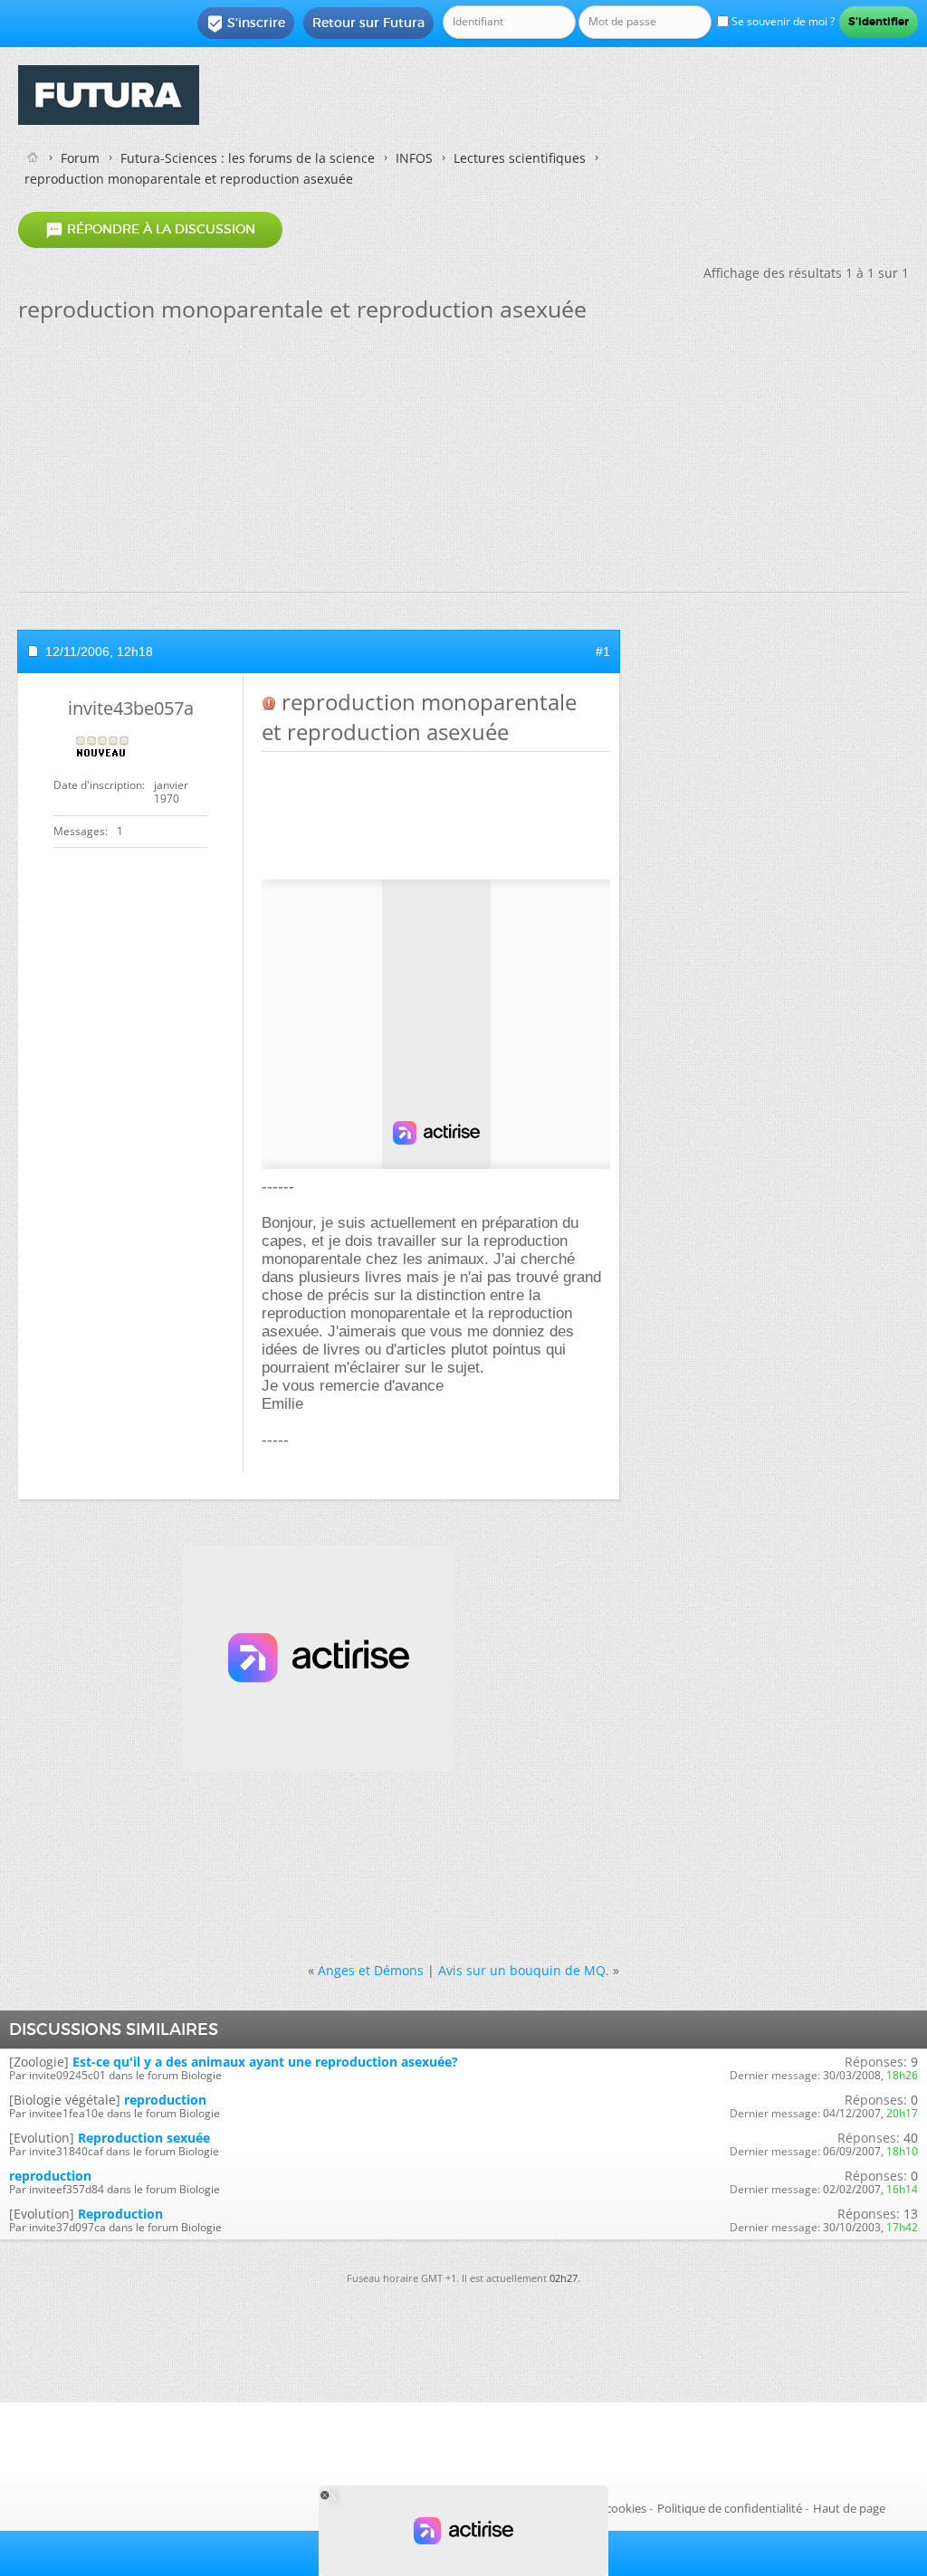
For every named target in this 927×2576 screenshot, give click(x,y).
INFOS (414, 158)
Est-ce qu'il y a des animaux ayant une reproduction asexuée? (265, 2062)
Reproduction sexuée (144, 2138)
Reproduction (120, 2214)
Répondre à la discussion (150, 230)
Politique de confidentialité (730, 2508)
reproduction (165, 2100)
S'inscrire (246, 24)
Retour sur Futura (368, 23)
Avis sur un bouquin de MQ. (524, 1970)
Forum (80, 158)
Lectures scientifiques (520, 158)
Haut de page (849, 2508)
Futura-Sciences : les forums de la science (248, 158)
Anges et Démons (371, 1970)
